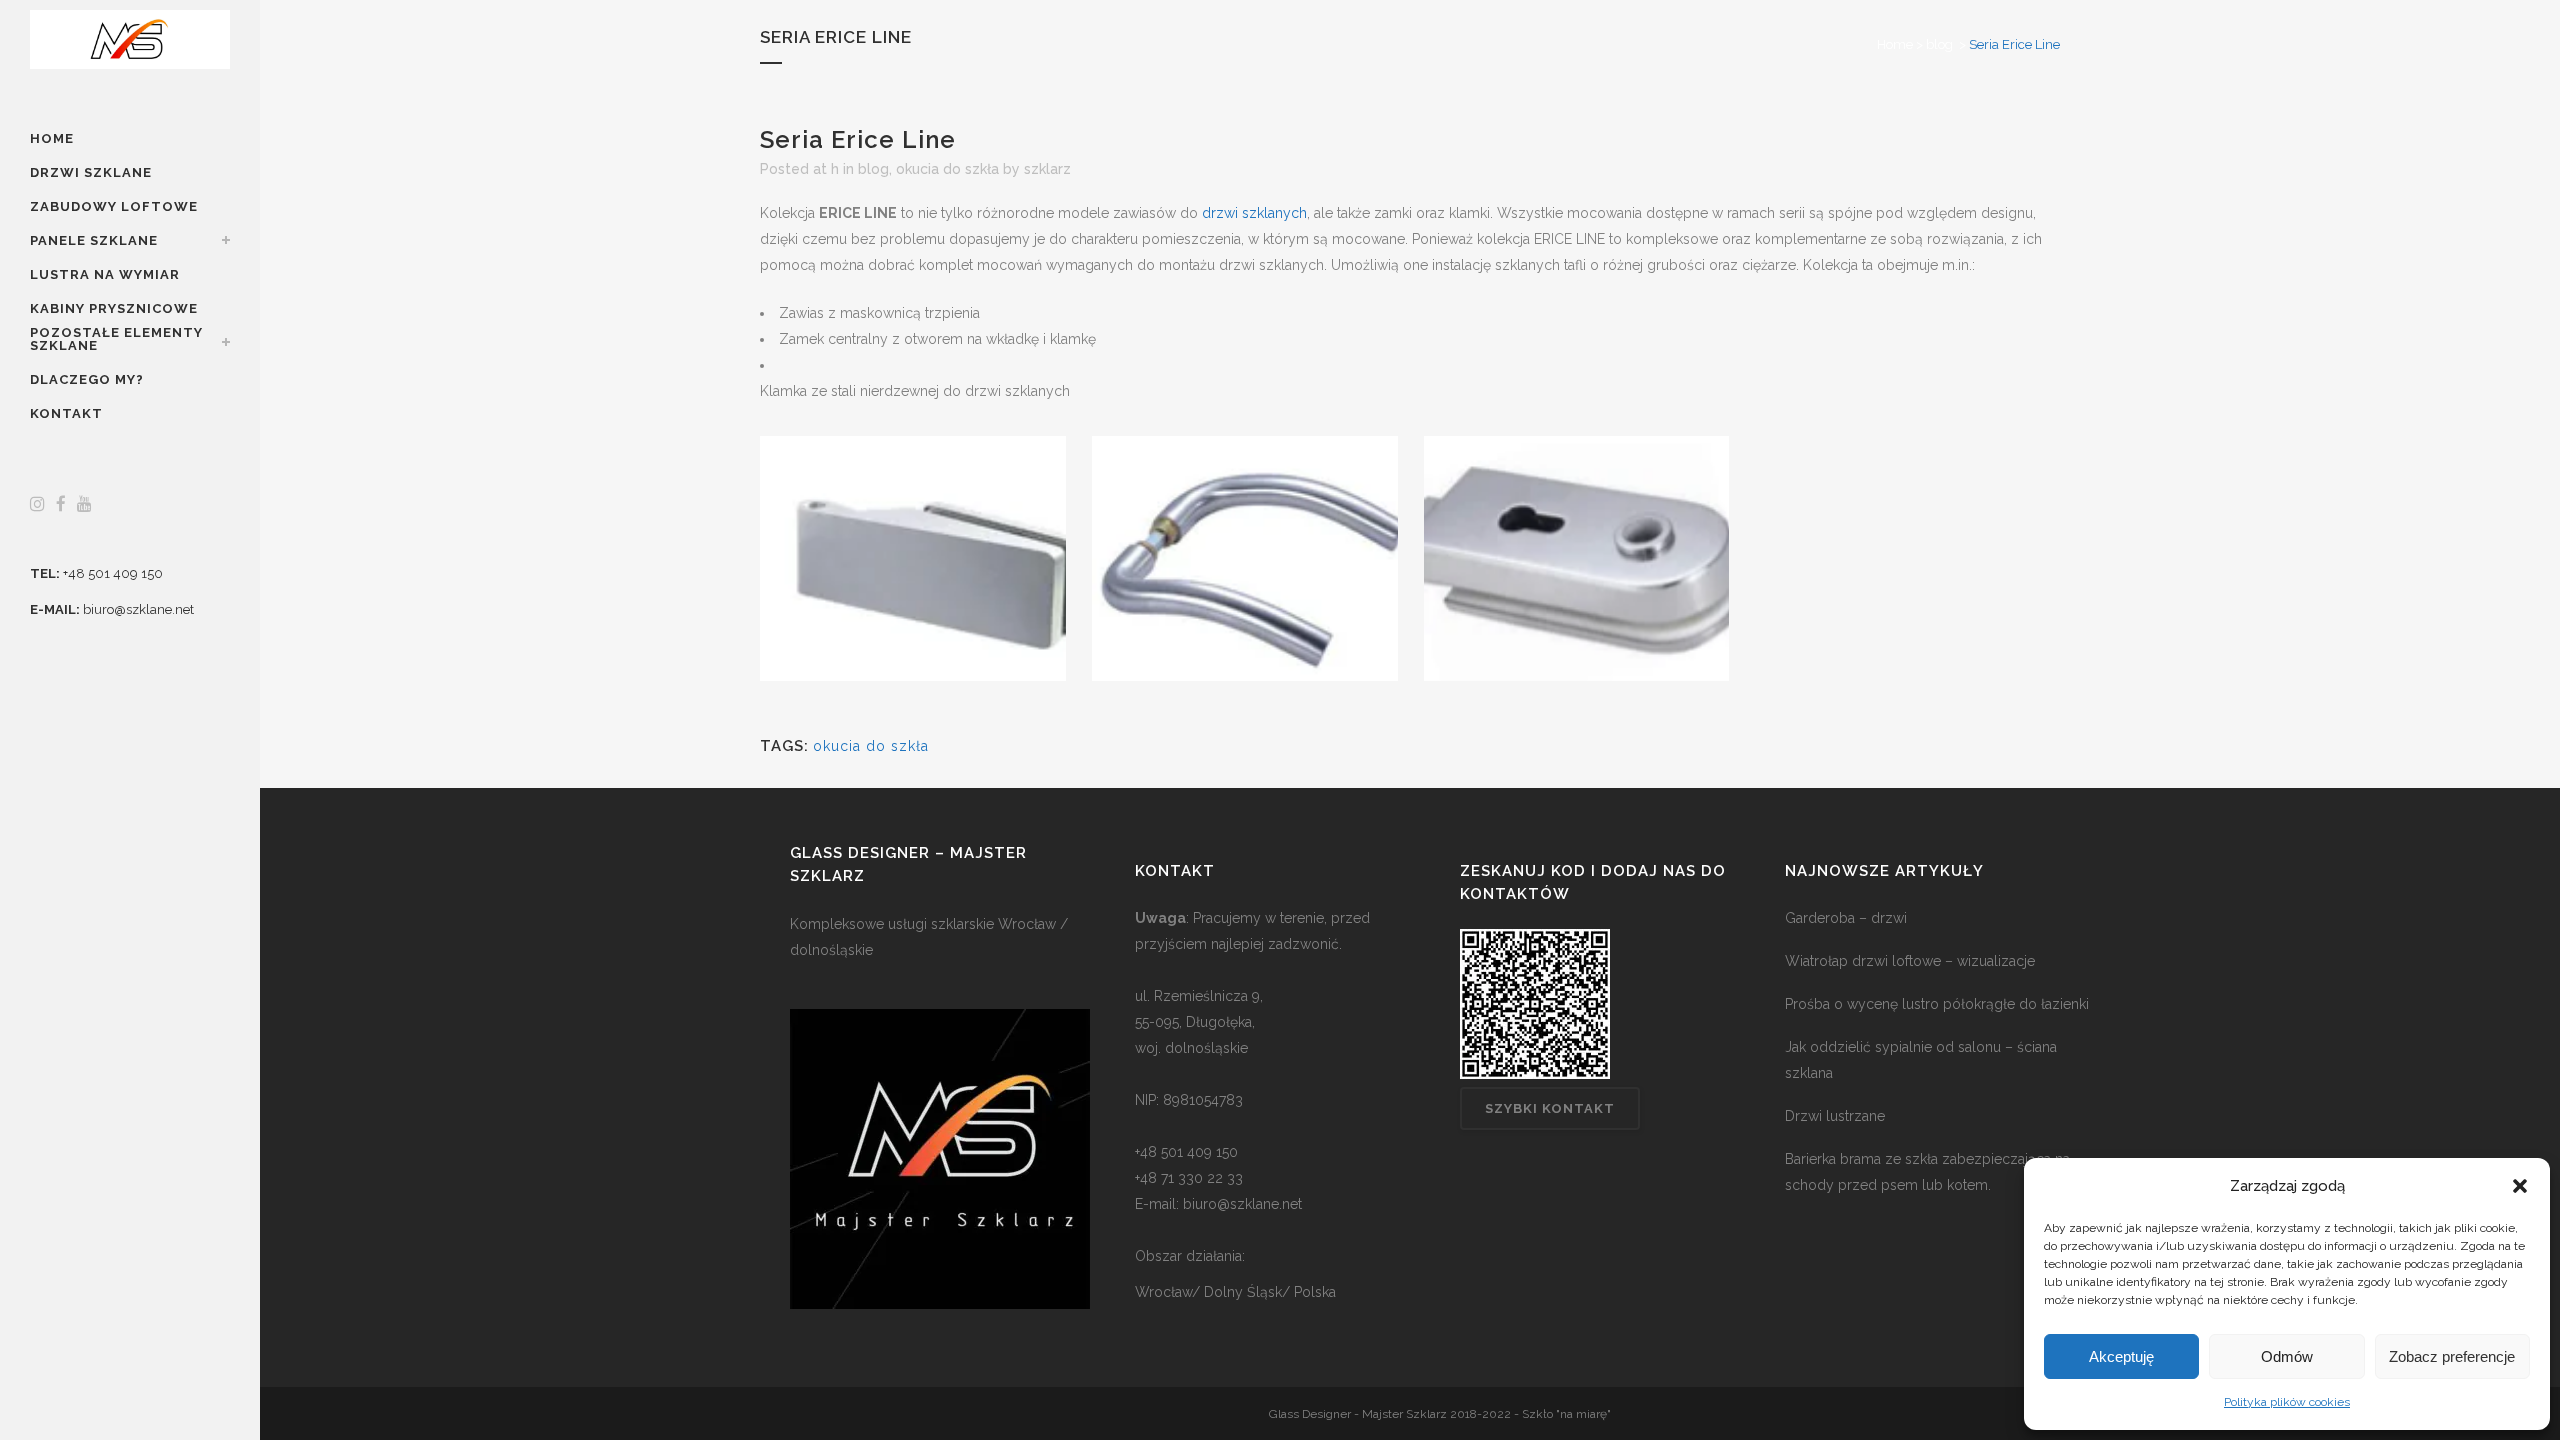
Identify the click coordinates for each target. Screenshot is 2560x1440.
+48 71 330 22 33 (1189, 1178)
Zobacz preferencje (2452, 1356)
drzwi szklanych (1254, 213)
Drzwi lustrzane (1835, 1116)
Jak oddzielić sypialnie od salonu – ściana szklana (1921, 1060)
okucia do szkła (947, 169)
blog (1939, 44)
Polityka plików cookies (2287, 1402)
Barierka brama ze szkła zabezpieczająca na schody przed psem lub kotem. (1927, 1172)
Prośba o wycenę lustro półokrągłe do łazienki (1937, 1004)
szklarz (1047, 169)
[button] (2520, 1186)
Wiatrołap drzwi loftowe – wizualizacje (1910, 961)
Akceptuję (2121, 1356)
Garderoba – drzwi (1846, 918)
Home (1895, 44)
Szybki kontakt (1550, 1108)
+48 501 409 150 (113, 573)
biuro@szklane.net (138, 609)
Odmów (2287, 1356)
